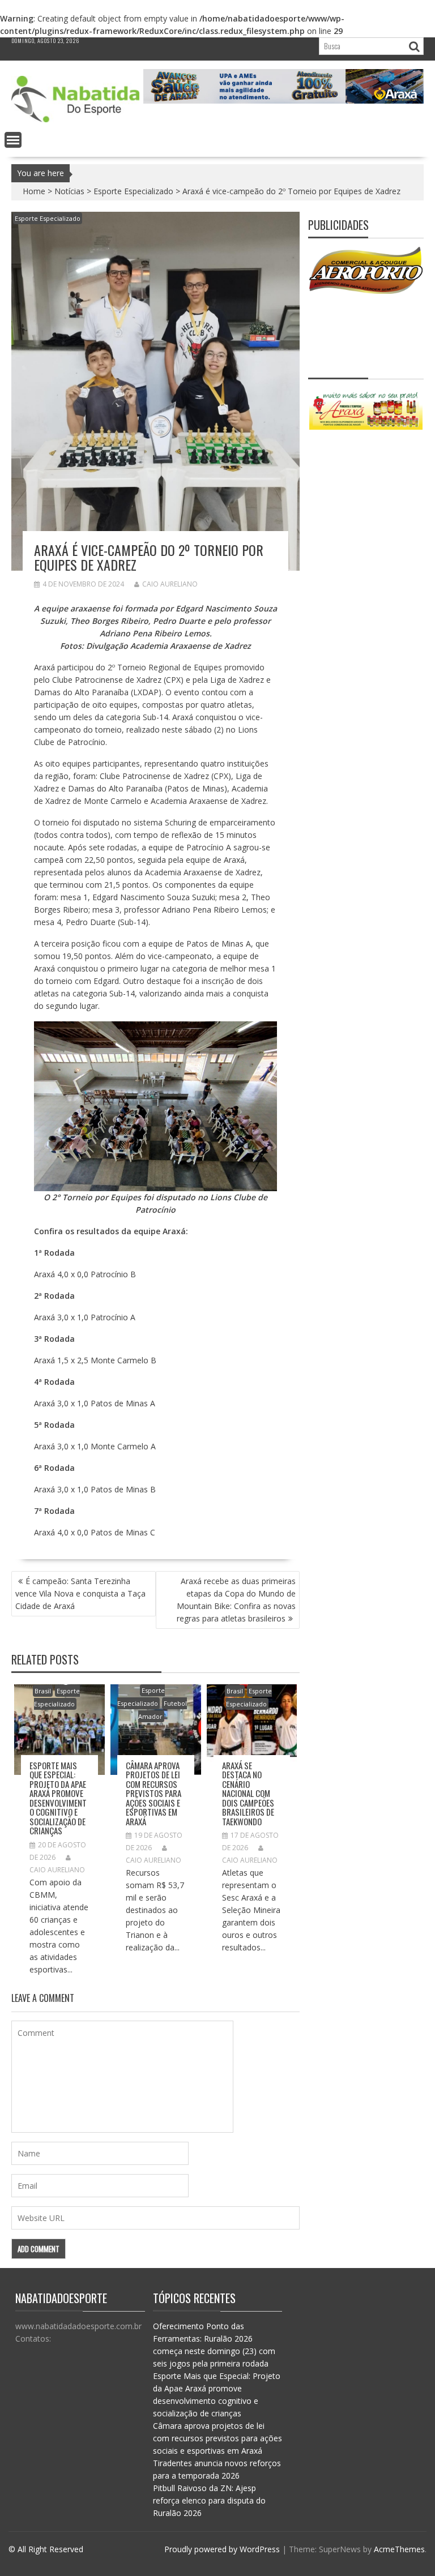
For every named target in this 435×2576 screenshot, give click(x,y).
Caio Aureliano (170, 584)
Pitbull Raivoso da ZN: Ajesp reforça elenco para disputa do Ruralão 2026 (209, 2500)
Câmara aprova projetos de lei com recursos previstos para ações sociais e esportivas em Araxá (153, 1793)
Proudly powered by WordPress (222, 2549)
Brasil (43, 1691)
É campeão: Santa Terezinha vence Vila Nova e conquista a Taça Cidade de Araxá (80, 1593)
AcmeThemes (399, 2549)
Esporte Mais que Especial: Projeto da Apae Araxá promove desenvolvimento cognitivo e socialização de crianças (58, 1798)
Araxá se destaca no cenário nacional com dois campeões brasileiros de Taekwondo (248, 1793)
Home (34, 191)
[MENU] (13, 140)
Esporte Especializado (133, 191)
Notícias (69, 191)
